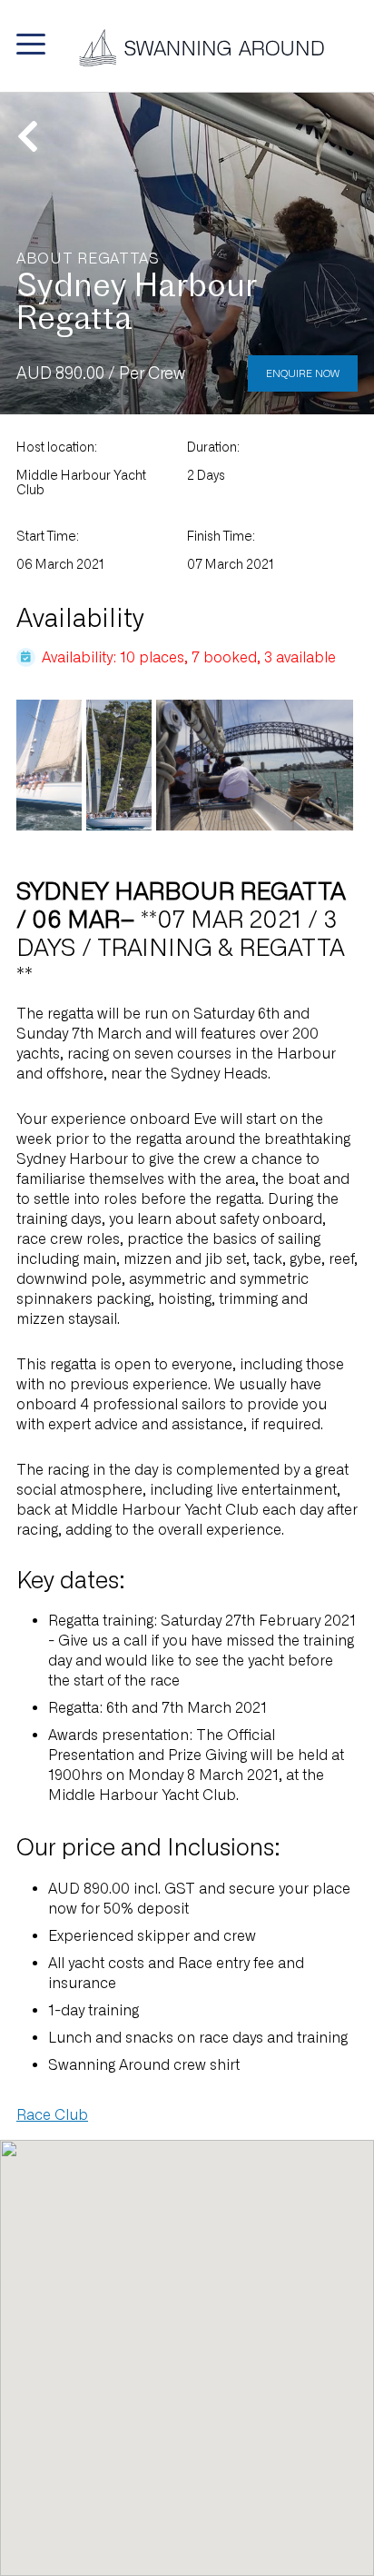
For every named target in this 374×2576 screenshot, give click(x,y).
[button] (31, 44)
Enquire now (303, 373)
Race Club (52, 2115)
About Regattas (88, 259)
